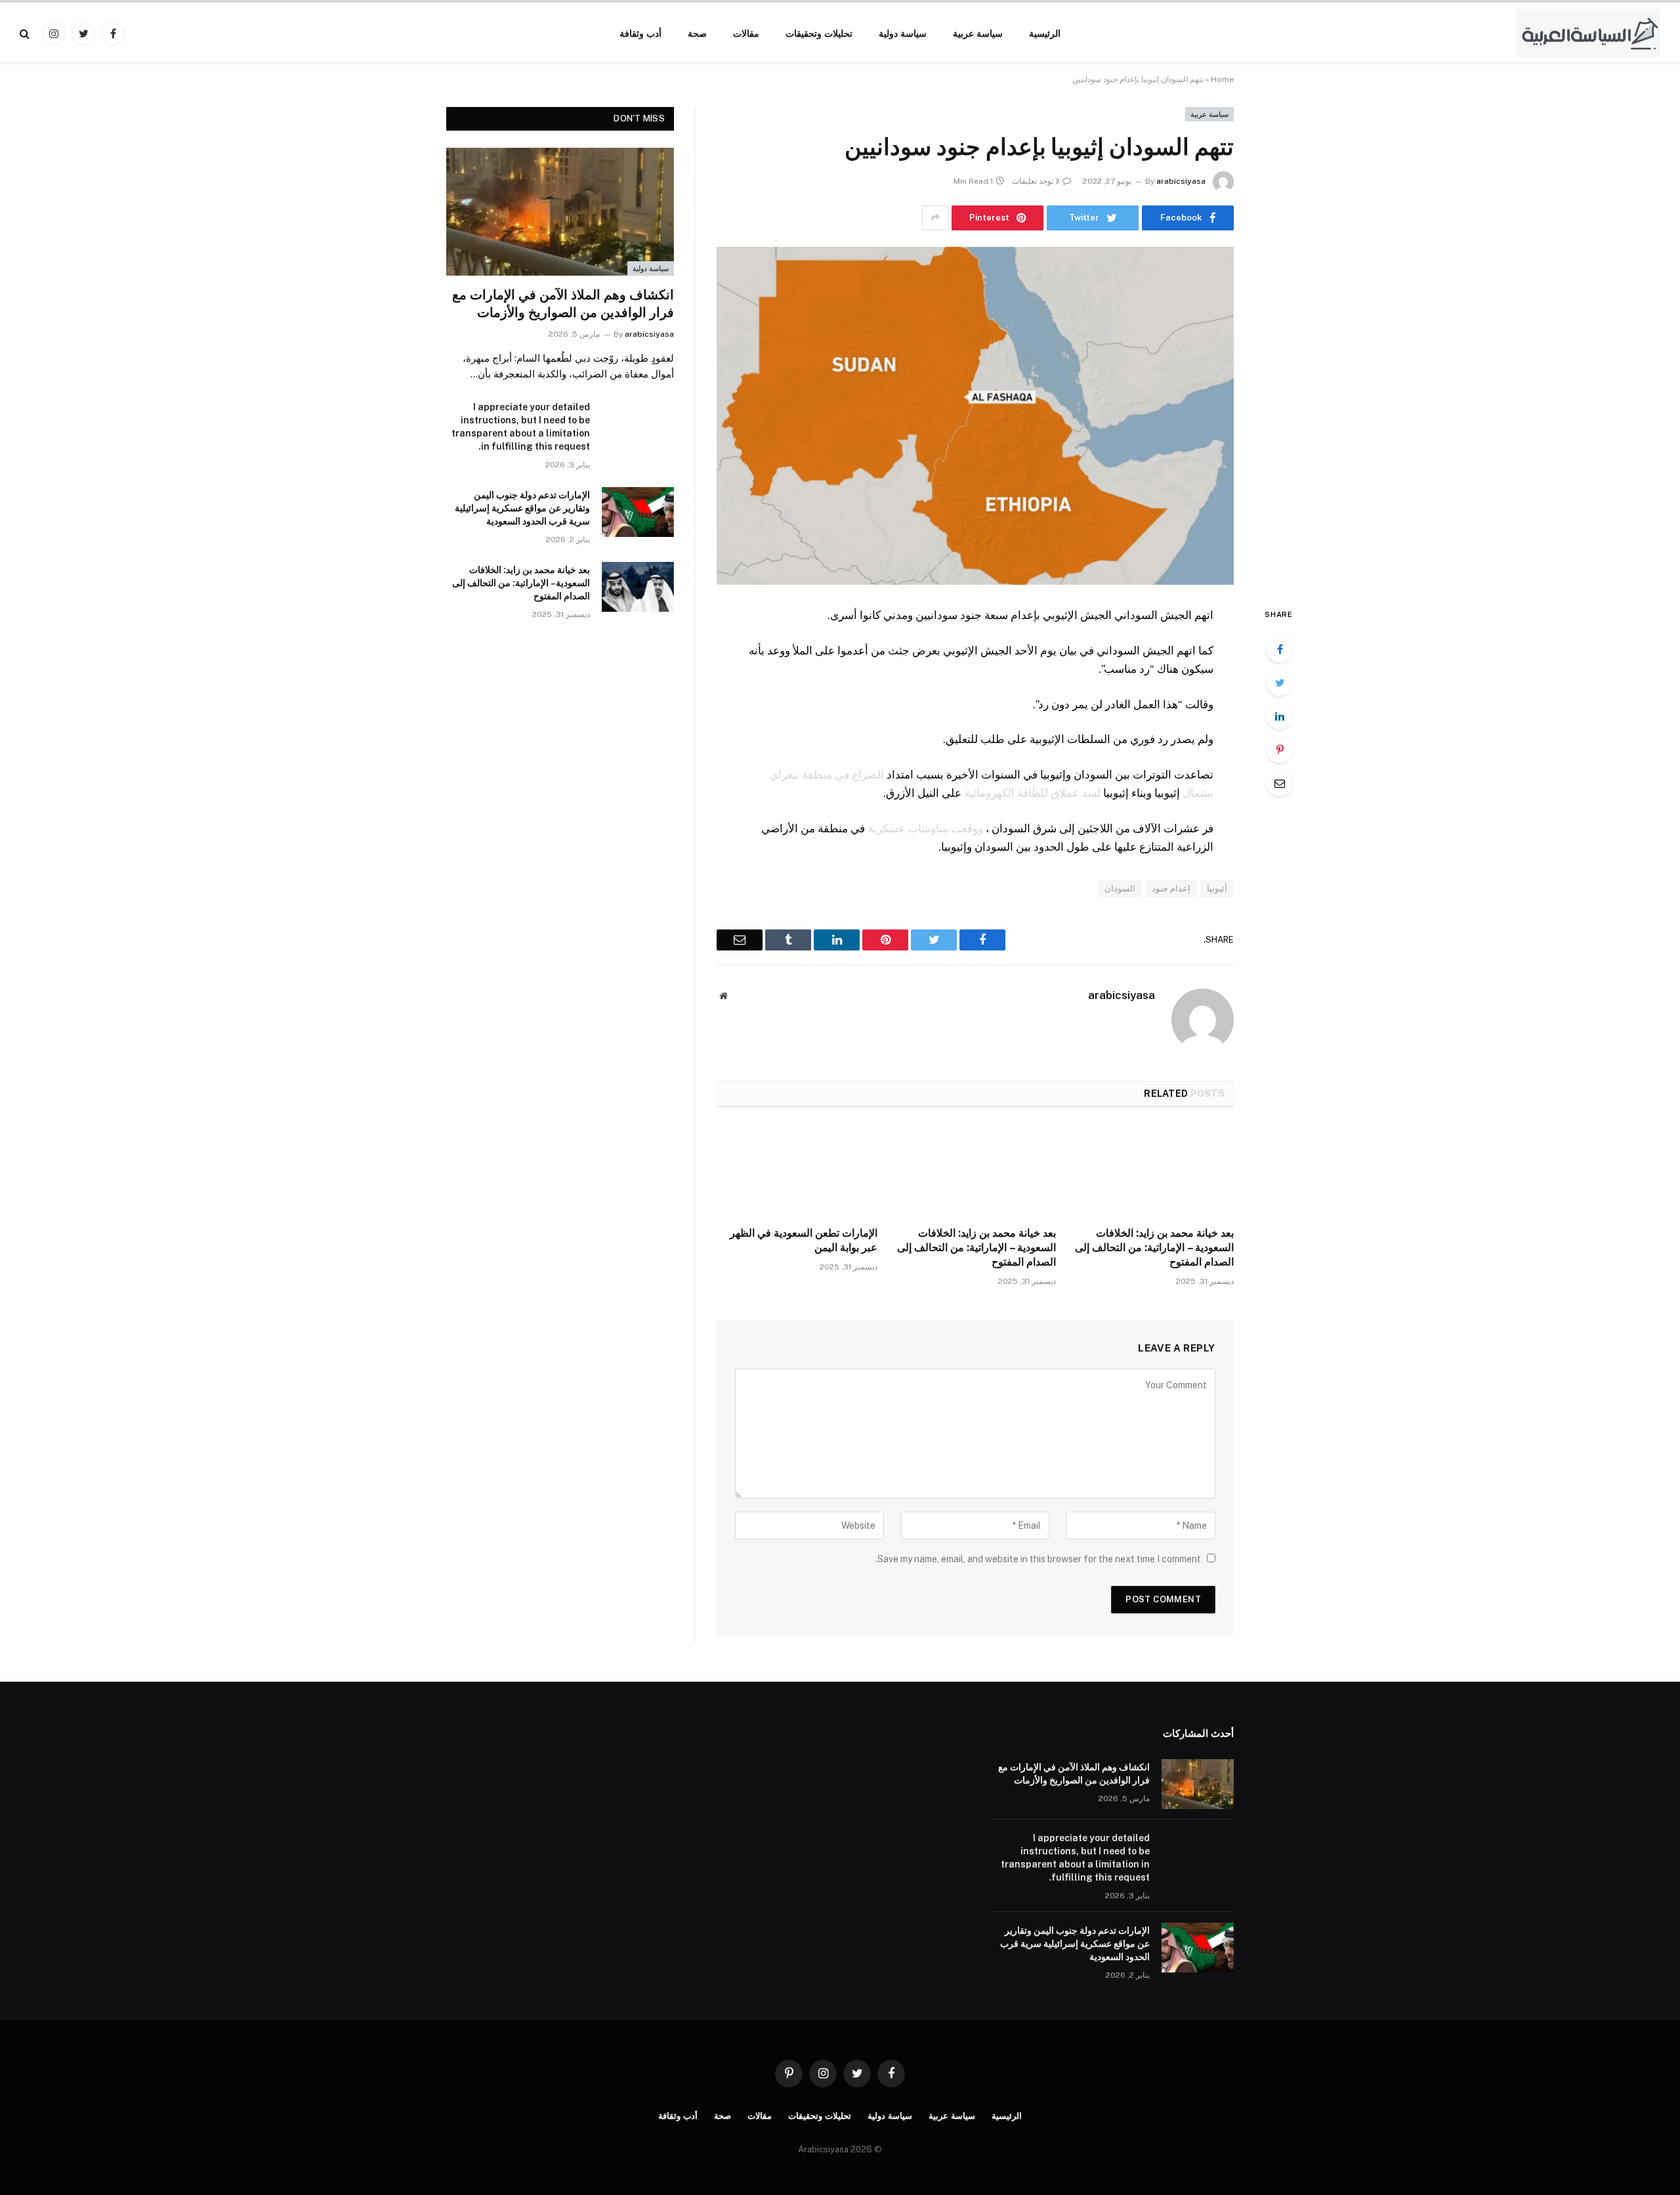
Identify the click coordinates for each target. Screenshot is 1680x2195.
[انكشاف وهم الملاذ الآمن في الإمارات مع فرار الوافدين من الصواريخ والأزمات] (560, 212)
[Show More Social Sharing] (935, 218)
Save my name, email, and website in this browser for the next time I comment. (1038, 1559)
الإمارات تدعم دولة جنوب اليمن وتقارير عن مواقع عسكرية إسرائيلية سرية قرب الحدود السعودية (522, 508)
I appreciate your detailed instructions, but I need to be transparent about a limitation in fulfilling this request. (521, 427)
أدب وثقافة (640, 33)
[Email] (1280, 783)
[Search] (26, 33)
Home (1222, 79)
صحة (697, 33)
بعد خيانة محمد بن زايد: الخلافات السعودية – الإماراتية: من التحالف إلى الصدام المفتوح (1154, 1247)
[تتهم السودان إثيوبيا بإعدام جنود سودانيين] (975, 416)
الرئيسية (1045, 33)
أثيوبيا (1217, 888)
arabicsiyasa (1181, 181)
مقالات (746, 33)
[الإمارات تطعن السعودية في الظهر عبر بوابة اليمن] (797, 1171)
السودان (1120, 888)
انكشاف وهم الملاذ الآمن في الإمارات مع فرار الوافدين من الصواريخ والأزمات (563, 304)
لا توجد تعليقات (1036, 181)
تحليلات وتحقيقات (819, 33)
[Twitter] (1280, 683)
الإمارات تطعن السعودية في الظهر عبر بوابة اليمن (804, 1240)
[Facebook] (1280, 649)
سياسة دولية (903, 33)
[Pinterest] (1280, 750)
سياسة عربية (978, 33)
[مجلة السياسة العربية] (1588, 33)
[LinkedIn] (1280, 716)
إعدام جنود (1171, 888)
